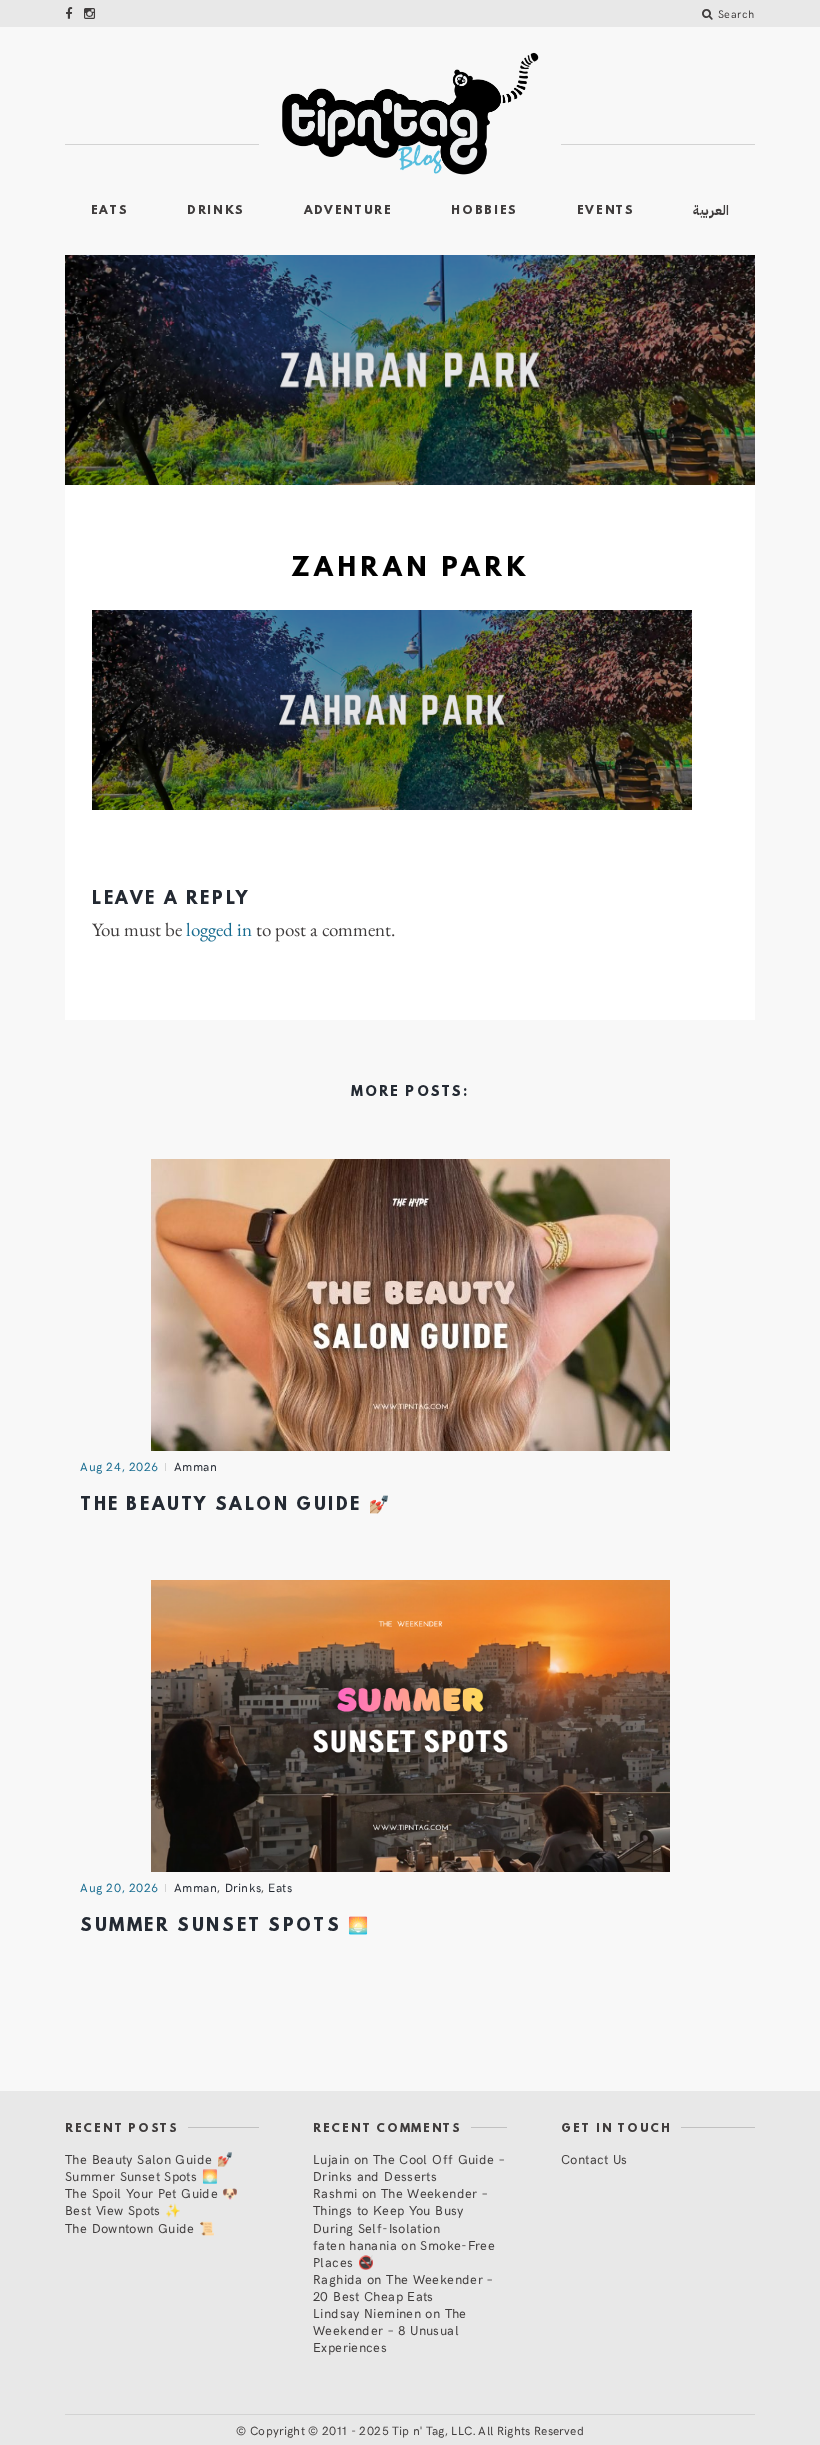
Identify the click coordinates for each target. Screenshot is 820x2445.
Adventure (348, 211)
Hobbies (484, 211)
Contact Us (594, 2158)
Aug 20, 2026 (119, 1887)
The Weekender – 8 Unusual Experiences (390, 2329)
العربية (711, 210)
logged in (219, 930)
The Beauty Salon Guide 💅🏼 (235, 1505)
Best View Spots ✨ (123, 2209)
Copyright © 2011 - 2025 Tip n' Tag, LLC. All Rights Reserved (417, 2430)
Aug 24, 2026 (119, 1466)
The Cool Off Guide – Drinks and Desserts (408, 2167)
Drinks (216, 211)
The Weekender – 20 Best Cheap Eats (403, 2287)
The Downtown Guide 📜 (140, 2227)
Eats (110, 211)
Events (606, 211)
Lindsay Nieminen (367, 2312)
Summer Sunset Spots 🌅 (225, 1926)
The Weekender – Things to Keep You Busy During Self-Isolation (400, 2209)
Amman (196, 1466)
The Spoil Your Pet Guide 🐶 (152, 2192)
